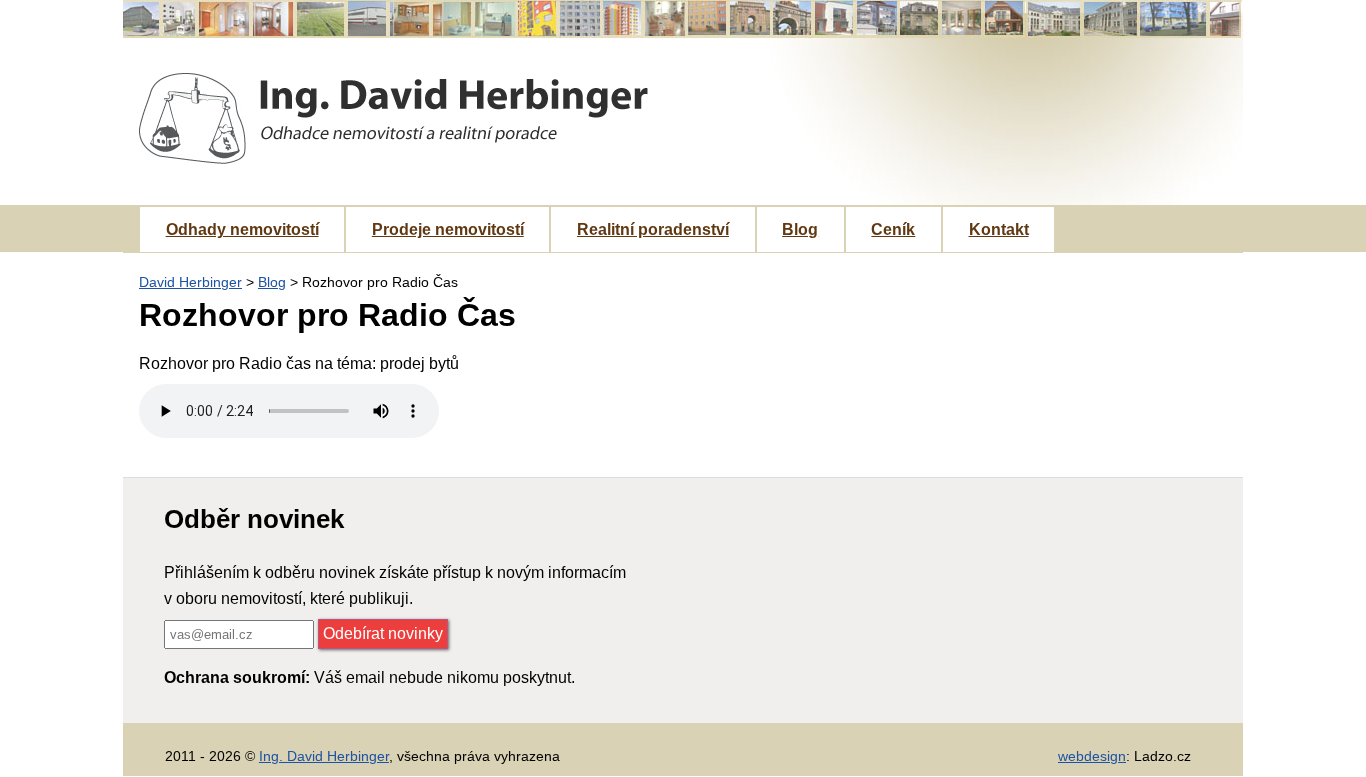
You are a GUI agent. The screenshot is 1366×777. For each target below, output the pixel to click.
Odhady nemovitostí (242, 229)
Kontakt (999, 229)
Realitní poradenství (653, 229)
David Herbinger (190, 282)
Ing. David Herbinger (324, 756)
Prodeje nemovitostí (448, 229)
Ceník (893, 229)
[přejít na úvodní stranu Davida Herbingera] (393, 118)
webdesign (1092, 756)
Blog (800, 229)
